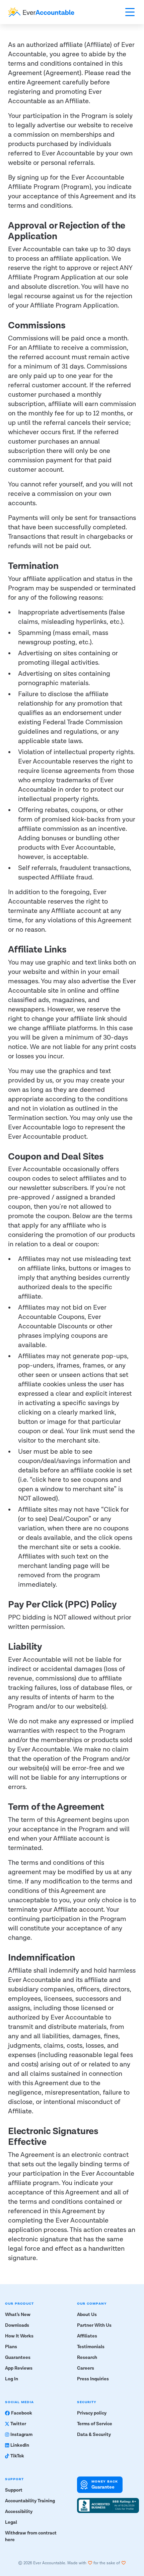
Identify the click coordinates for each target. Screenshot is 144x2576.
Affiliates (87, 2336)
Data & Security (94, 2435)
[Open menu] (130, 12)
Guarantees (18, 2358)
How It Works (19, 2336)
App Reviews (19, 2368)
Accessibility (19, 2512)
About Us (87, 2315)
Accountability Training (30, 2501)
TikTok (17, 2456)
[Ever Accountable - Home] (41, 12)
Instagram (21, 2435)
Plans (11, 2347)
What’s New (18, 2315)
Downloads (17, 2325)
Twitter (18, 2424)
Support (14, 2490)
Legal (11, 2522)
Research (87, 2358)
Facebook (22, 2413)
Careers (86, 2368)
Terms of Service (95, 2424)
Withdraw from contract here (31, 2536)
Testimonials (91, 2347)
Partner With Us (94, 2325)
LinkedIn (20, 2445)
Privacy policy (92, 2413)
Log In (12, 2379)
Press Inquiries (93, 2379)
